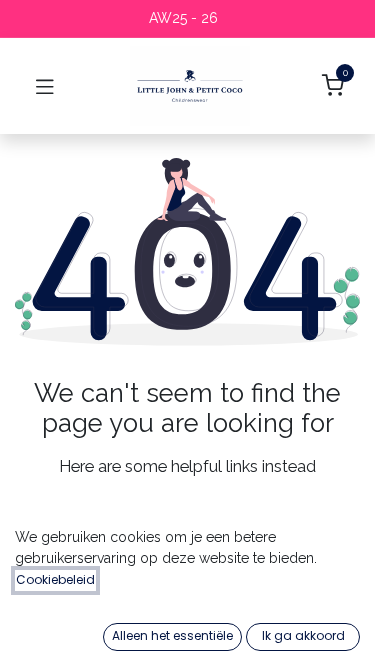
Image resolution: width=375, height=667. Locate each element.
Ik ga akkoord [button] (303, 635)
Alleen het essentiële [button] (172, 635)
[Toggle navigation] (45, 86)
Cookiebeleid (55, 579)
